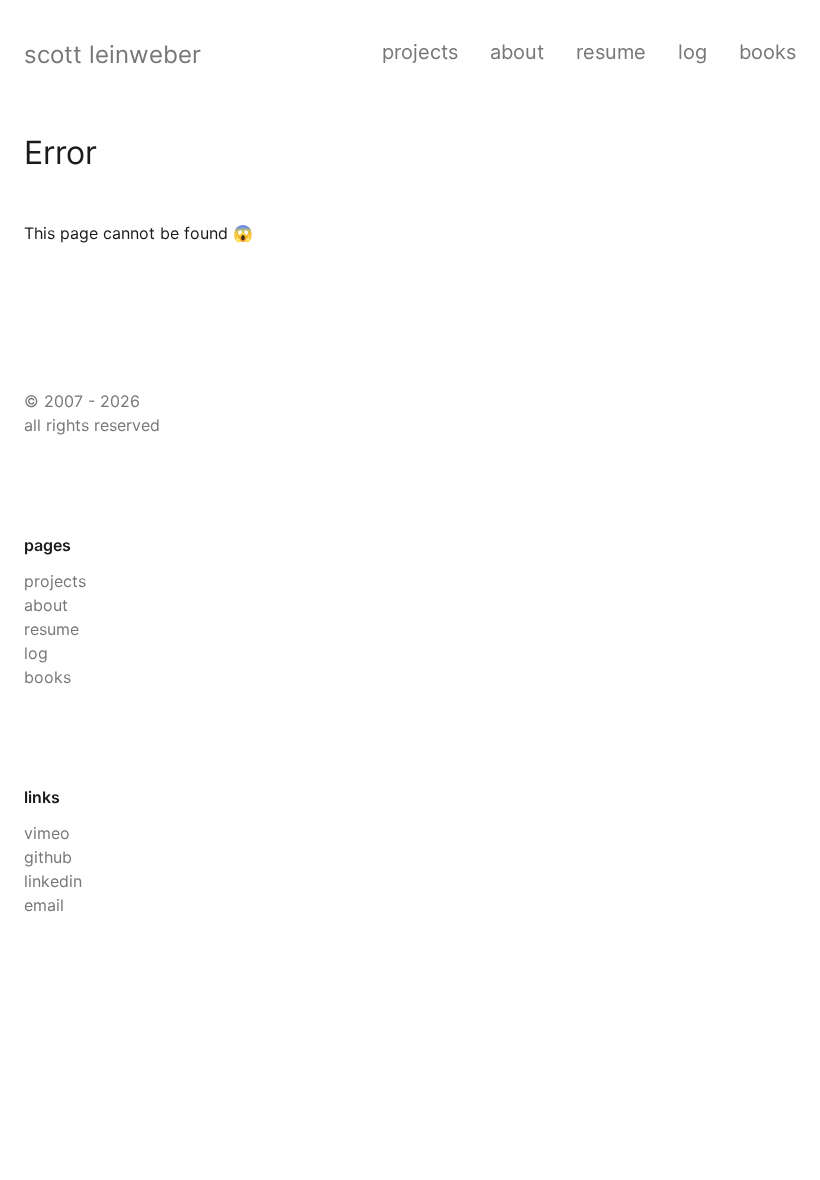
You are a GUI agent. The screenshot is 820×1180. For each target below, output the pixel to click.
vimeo (47, 833)
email (44, 905)
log (692, 52)
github (48, 857)
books (767, 52)
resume (611, 52)
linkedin (53, 881)
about (517, 52)
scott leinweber (112, 54)
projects (420, 52)
